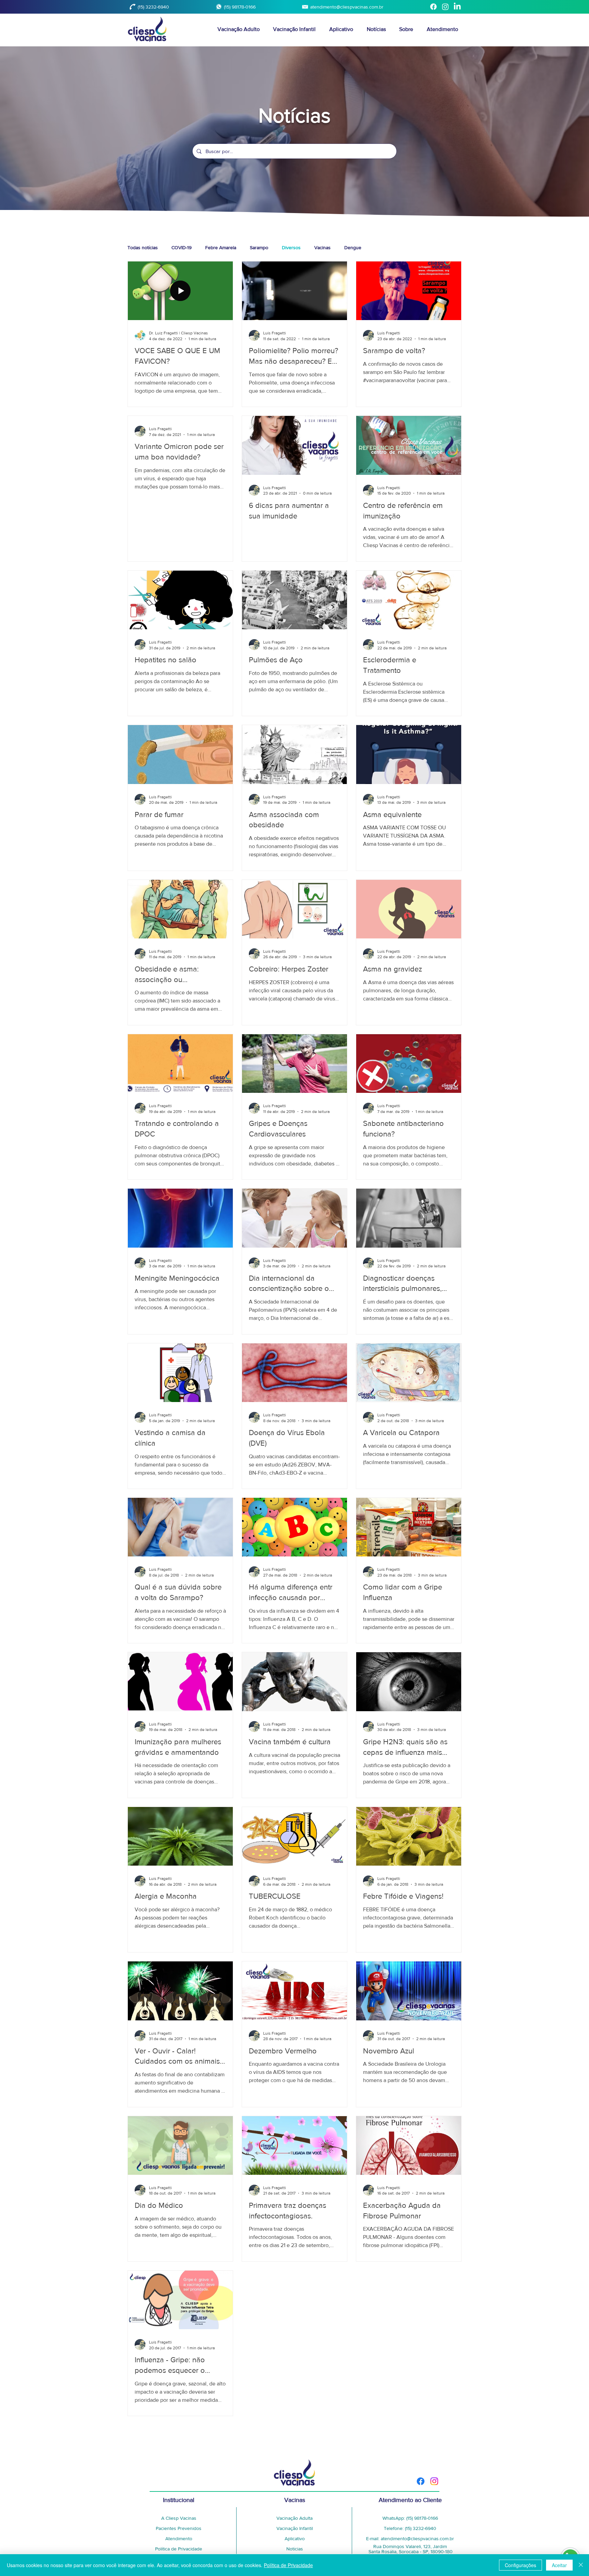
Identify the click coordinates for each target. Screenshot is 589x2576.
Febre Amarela (221, 247)
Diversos (291, 247)
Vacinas (322, 247)
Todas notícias (143, 247)
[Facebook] (433, 7)
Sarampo (259, 247)
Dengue (353, 247)
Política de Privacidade (288, 2565)
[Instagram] (445, 7)
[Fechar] (581, 2565)
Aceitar (559, 2565)
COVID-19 (182, 247)
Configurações (520, 2565)
